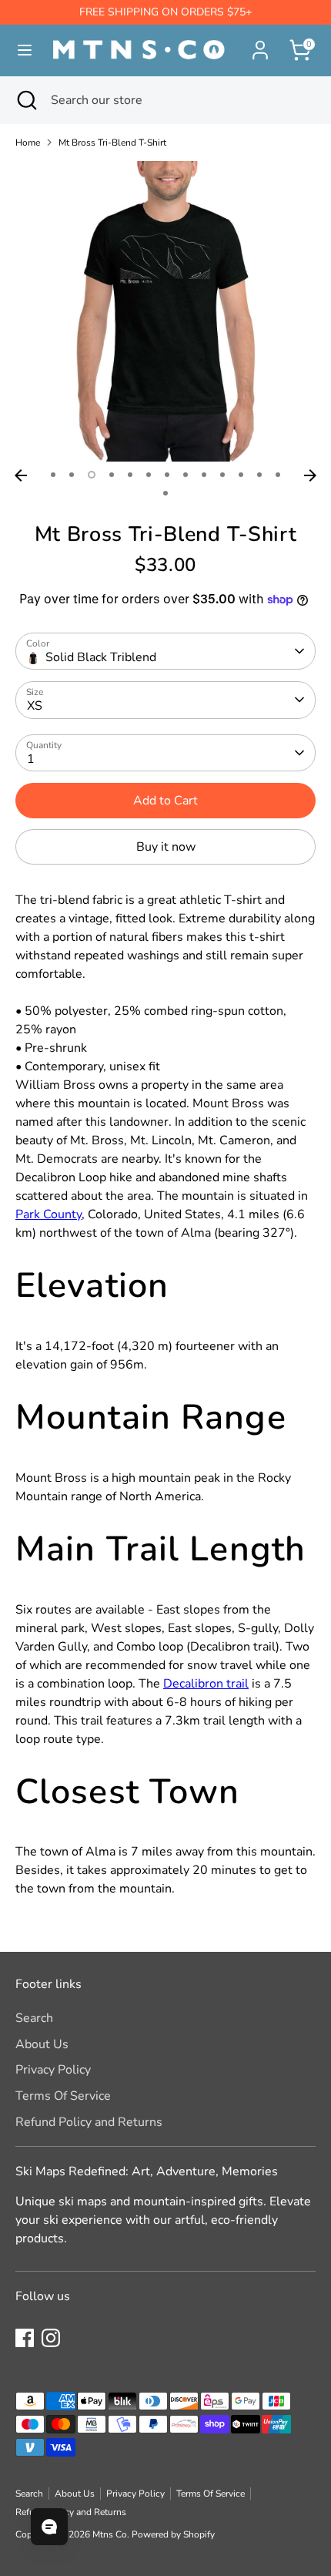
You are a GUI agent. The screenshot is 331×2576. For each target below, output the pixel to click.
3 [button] (92, 475)
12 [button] (259, 475)
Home (28, 143)
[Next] (310, 475)
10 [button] (222, 475)
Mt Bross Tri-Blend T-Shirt (112, 143)
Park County (48, 1214)
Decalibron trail (206, 1684)
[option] (165, 311)
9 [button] (204, 475)
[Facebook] (25, 2338)
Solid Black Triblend (101, 657)
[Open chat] (49, 2527)
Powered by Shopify (173, 2534)
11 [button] (241, 475)
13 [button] (278, 475)
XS (35, 706)
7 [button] (167, 475)
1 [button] (53, 475)
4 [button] (112, 475)
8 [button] (186, 475)
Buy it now (166, 847)
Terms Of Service (63, 2096)
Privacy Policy (53, 2070)
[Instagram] (51, 2338)
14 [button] (165, 493)
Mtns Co (110, 2534)
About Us (42, 2044)
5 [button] (130, 475)
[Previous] (21, 475)
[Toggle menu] (19, 50)
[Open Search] (25, 100)
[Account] (260, 44)
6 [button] (149, 475)
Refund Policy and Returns (89, 2122)
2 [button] (72, 475)
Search (34, 2018)
